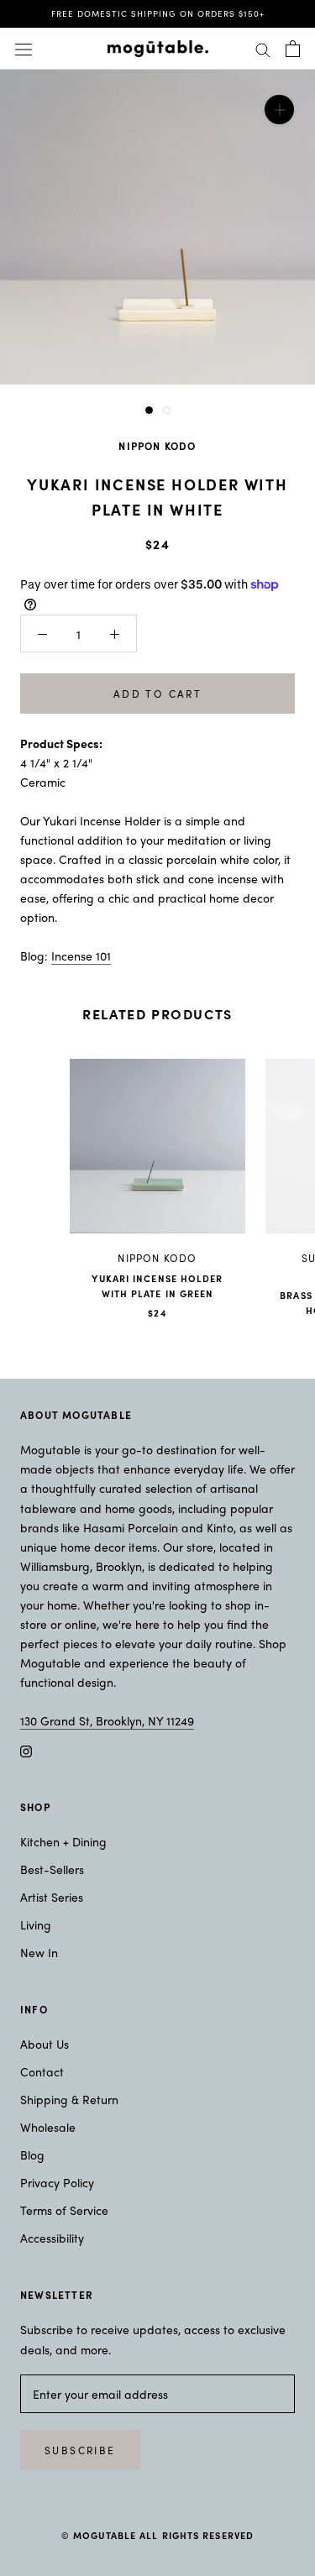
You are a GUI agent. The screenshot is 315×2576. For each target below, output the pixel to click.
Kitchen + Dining (63, 1841)
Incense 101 (81, 956)
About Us (45, 2044)
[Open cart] (293, 49)
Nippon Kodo (157, 446)
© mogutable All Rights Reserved (157, 2535)
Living (36, 1924)
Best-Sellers (52, 1869)
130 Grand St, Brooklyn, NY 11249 (107, 1720)
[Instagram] (26, 1749)
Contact (42, 2071)
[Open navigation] (24, 48)
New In (39, 1952)
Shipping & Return (69, 2099)
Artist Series (52, 1897)
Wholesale (48, 2127)
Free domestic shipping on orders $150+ (158, 13)
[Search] (263, 49)
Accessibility (52, 2238)
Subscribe (80, 2450)
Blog (32, 2155)
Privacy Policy (57, 2182)
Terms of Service (64, 2210)
